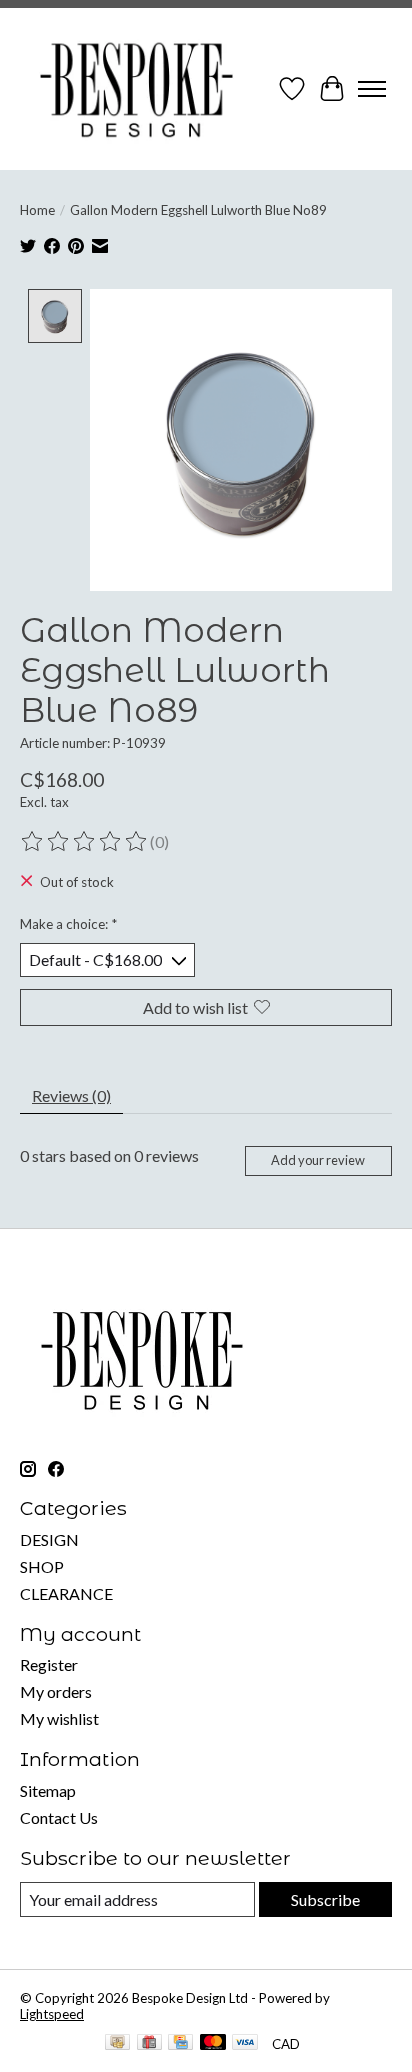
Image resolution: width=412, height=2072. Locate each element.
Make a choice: (68, 924)
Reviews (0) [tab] (71, 1095)
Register (49, 1664)
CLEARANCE (66, 1593)
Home (37, 210)
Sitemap (48, 1790)
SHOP (42, 1566)
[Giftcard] (149, 2043)
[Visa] (245, 2043)
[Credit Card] (180, 2043)
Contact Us (59, 1817)
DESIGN (49, 1539)
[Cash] (117, 2043)
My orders (56, 1691)
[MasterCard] (213, 2043)
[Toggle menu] (372, 89)
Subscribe (325, 1899)
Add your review (318, 1160)
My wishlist (59, 1718)
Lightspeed (52, 2014)
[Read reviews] (85, 842)
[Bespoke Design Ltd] (137, 89)
